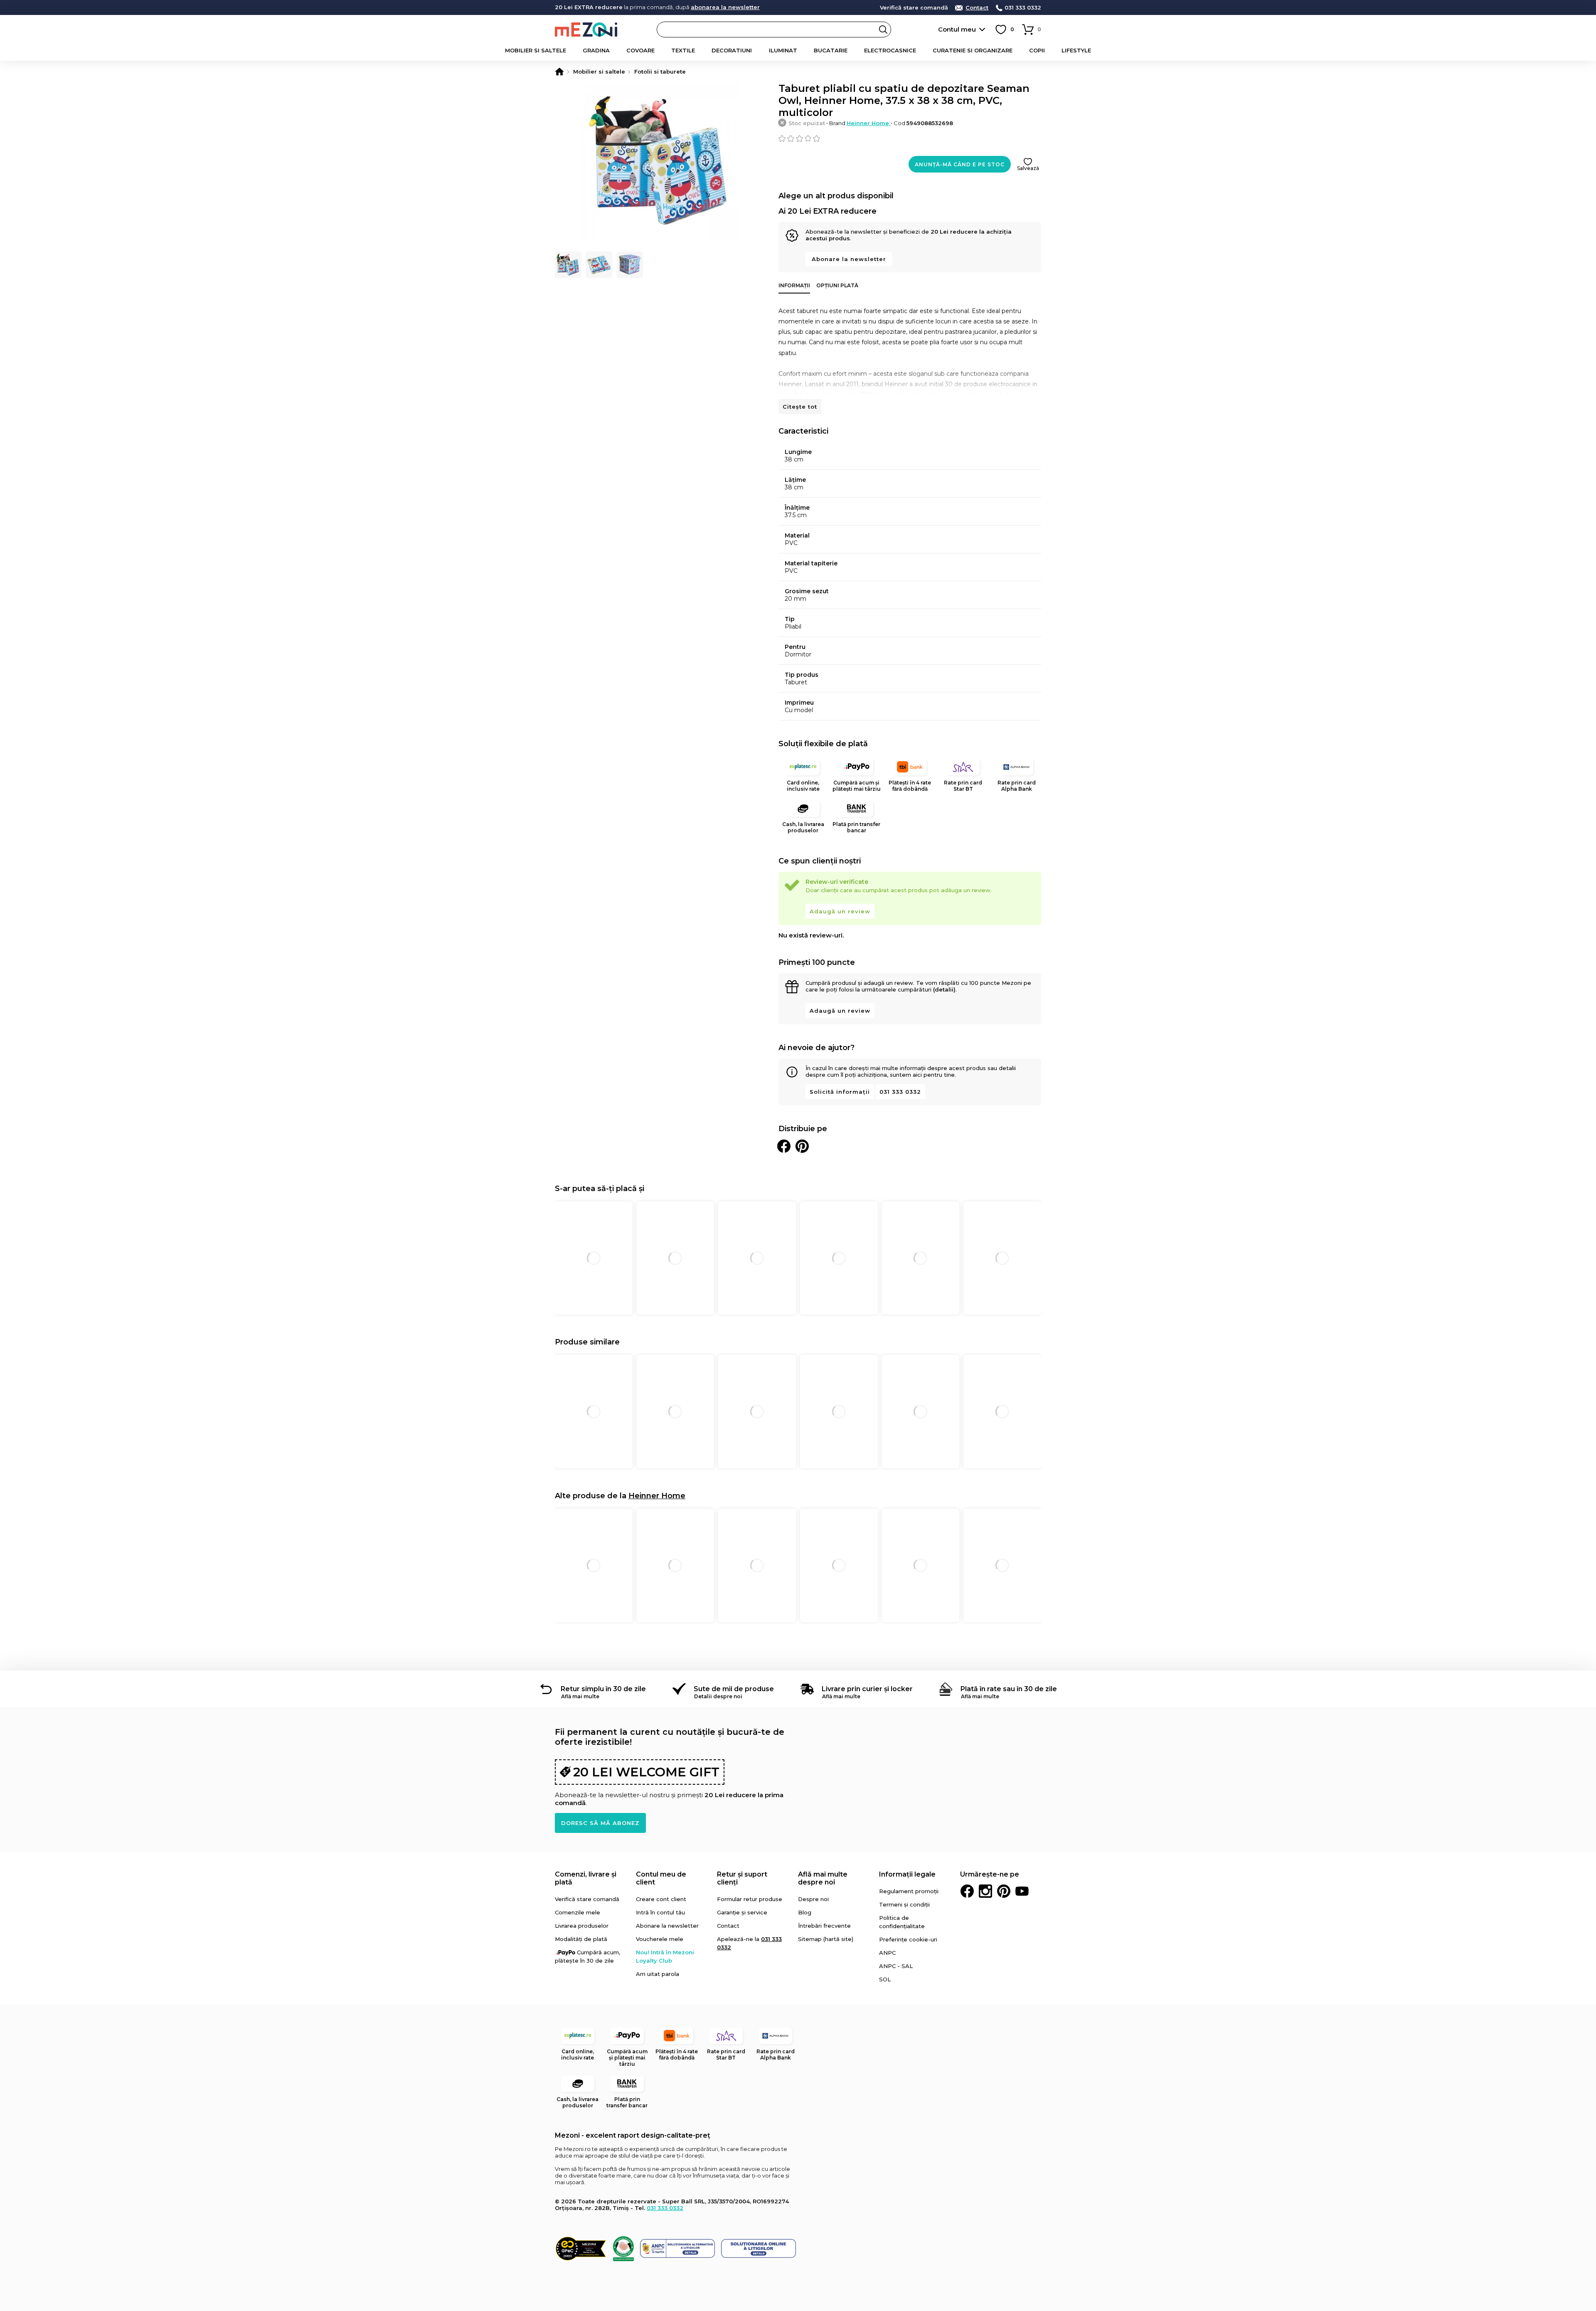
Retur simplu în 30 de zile (603, 1689)
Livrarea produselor (582, 1926)
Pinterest (1004, 1891)
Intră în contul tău (660, 1912)
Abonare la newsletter (849, 259)
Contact (977, 8)
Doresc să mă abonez (600, 1823)
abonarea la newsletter (725, 7)
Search (883, 30)
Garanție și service (742, 1912)
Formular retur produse (750, 1899)
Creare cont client (661, 1899)
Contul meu (957, 29)
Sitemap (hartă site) (826, 1939)
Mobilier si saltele (536, 50)
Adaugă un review (840, 911)
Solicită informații (840, 1092)
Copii (1037, 50)
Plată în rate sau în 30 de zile (1009, 1689)
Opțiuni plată (837, 285)
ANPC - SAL (896, 1966)
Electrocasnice (890, 50)
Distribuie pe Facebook (784, 1146)
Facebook (967, 1891)
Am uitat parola (658, 1974)
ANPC (887, 1953)
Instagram (985, 1891)
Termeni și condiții (904, 1904)
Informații (794, 285)
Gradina (596, 50)
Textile (683, 50)
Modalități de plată (581, 1939)
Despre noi (813, 1899)
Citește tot (800, 407)
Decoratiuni (732, 50)
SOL (885, 1979)
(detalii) (944, 989)
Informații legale (907, 1874)
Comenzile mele (578, 1912)
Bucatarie (831, 50)
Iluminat (783, 50)
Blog (805, 1912)
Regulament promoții (909, 1891)
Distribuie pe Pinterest (802, 1146)
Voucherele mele (660, 1939)
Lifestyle (1076, 50)
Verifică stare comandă (914, 8)
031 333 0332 (1023, 8)
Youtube (1022, 1891)
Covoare (640, 50)
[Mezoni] (559, 72)
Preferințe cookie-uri (908, 1939)
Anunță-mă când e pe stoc (960, 164)
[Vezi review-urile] (910, 138)
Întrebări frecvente (824, 1926)
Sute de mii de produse (734, 1689)
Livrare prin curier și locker (867, 1689)
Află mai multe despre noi (823, 1878)
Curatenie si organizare (973, 50)
